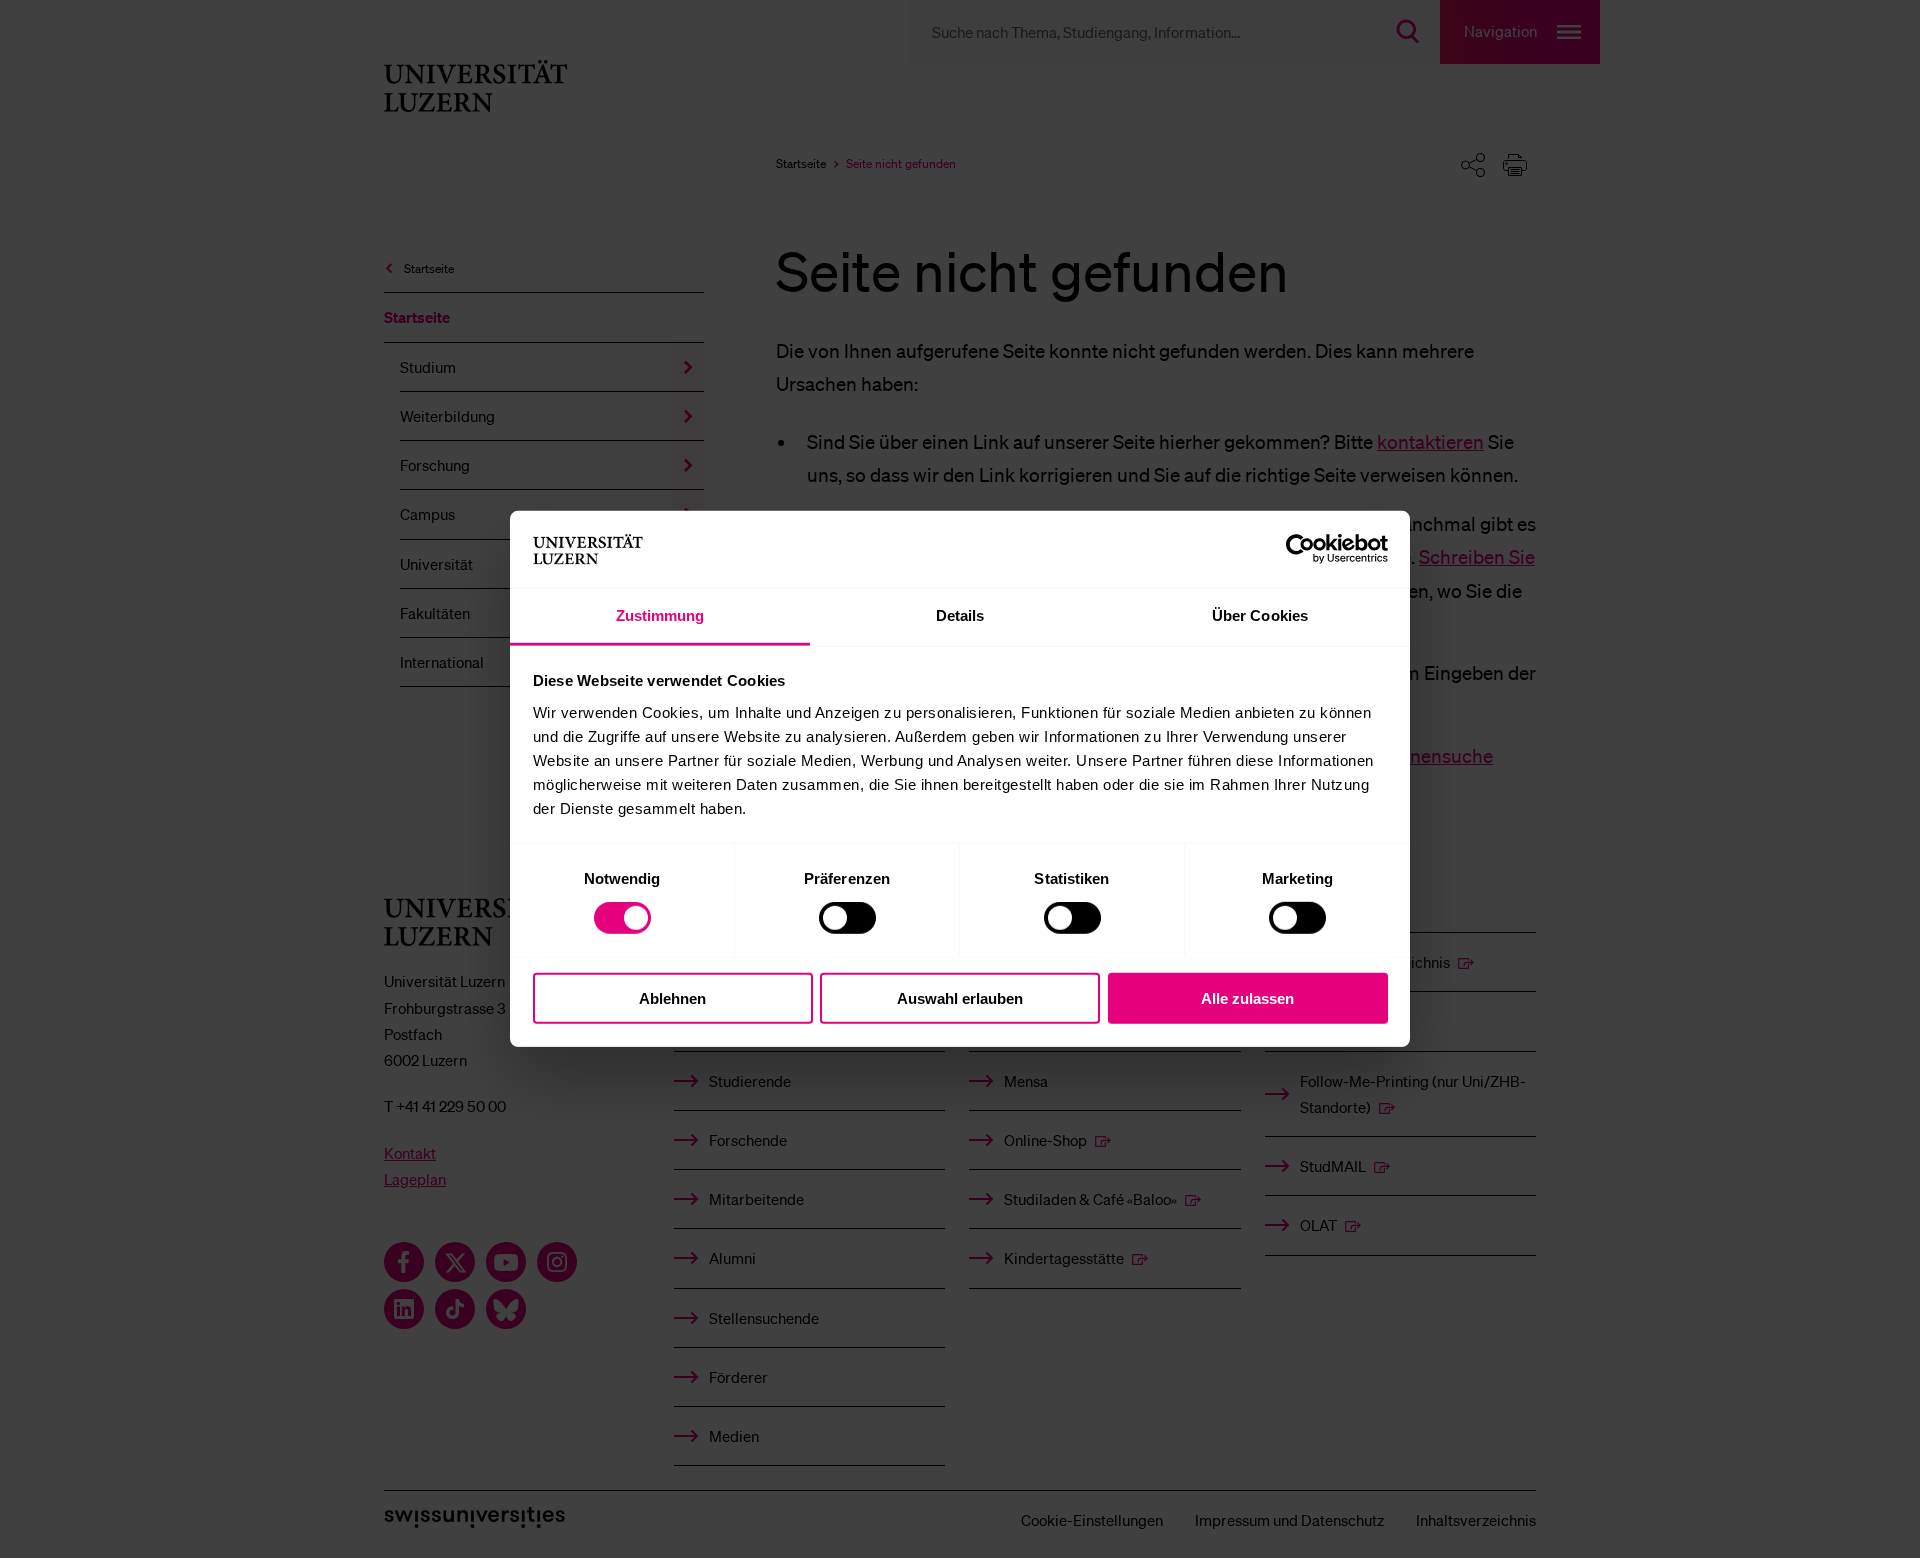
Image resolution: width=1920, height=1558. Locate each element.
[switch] (847, 918)
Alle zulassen (1247, 997)
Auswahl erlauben (960, 997)
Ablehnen (672, 997)
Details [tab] (960, 615)
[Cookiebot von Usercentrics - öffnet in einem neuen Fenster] (1300, 549)
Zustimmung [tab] (660, 615)
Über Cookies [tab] (1260, 615)
